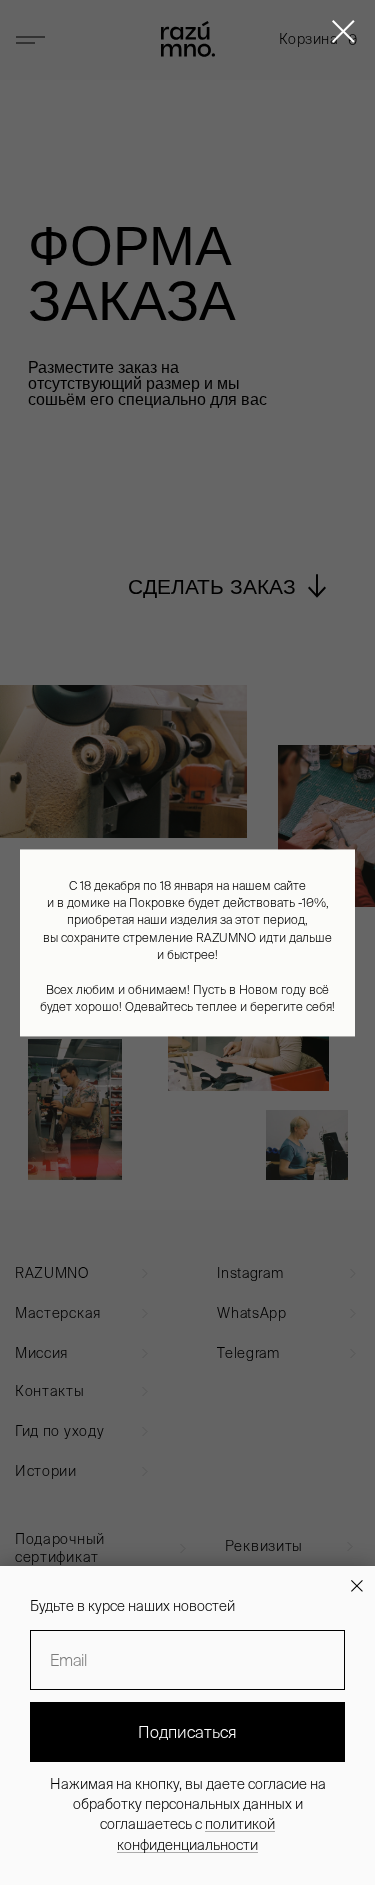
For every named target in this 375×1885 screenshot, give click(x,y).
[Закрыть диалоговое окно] (343, 31)
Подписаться (187, 1732)
